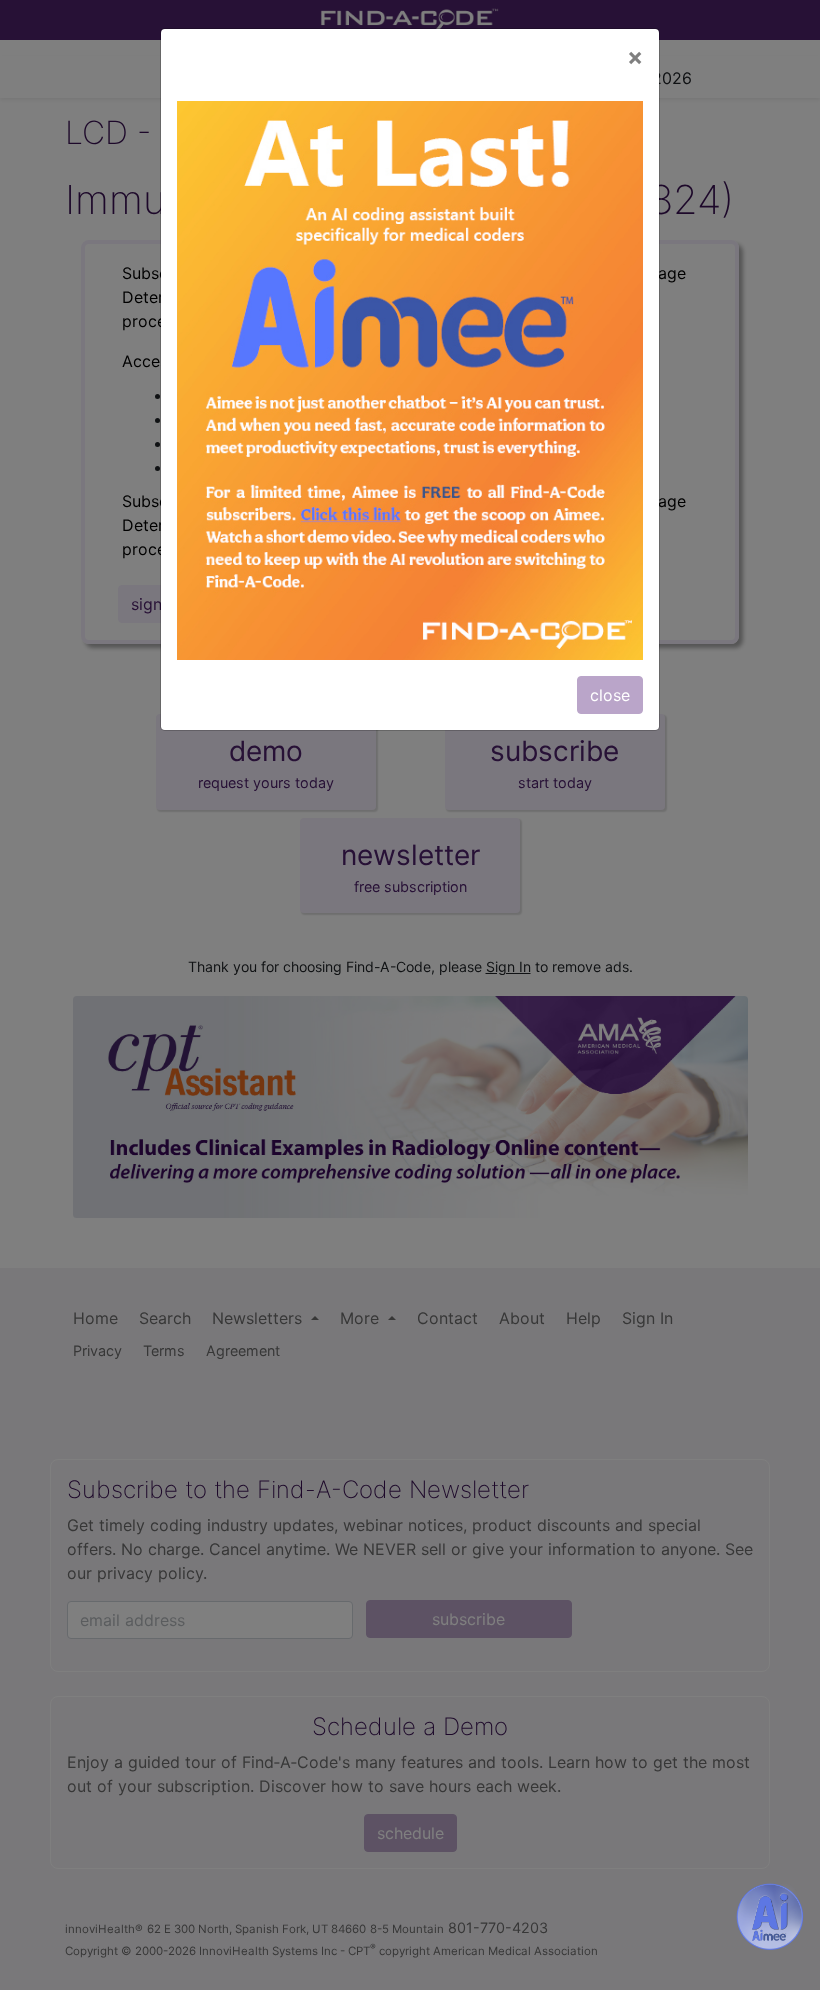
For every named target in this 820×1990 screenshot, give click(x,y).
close (610, 695)
